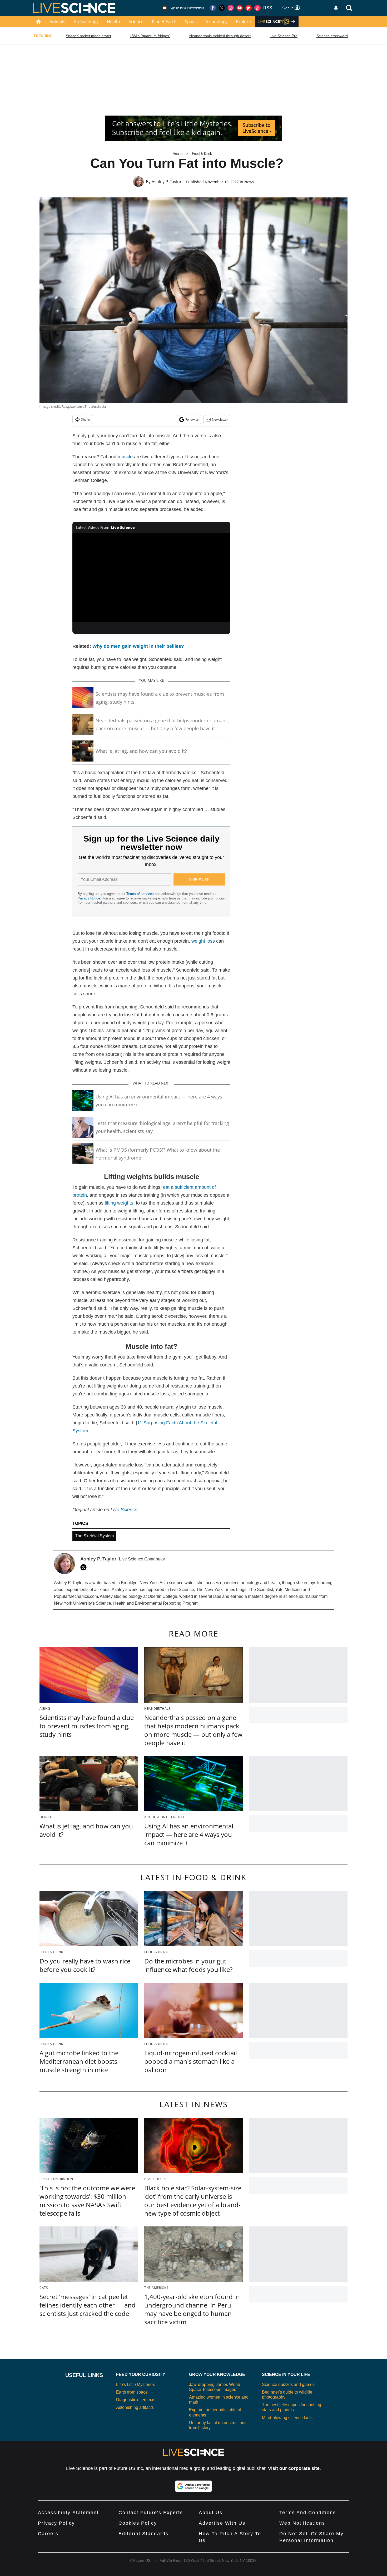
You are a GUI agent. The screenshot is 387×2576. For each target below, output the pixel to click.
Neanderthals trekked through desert (220, 36)
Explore (243, 22)
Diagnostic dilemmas (136, 2400)
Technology (216, 22)
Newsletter (220, 419)
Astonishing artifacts (135, 2407)
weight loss (203, 941)
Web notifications (302, 2523)
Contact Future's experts (151, 2513)
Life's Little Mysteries (135, 2384)
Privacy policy (56, 2523)
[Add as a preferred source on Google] (193, 2486)
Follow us (192, 419)
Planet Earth (164, 22)
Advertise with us (222, 2523)
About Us (211, 2513)
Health (113, 22)
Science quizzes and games (288, 2384)
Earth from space (132, 2392)
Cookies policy (138, 2523)
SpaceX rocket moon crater (89, 36)
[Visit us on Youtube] (240, 8)
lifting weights (119, 1203)
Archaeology (86, 22)
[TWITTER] (85, 1567)
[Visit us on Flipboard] (249, 8)
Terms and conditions (308, 2513)
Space (191, 22)
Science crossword (332, 36)
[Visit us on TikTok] (257, 8)
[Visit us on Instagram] (231, 8)
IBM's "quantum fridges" (150, 36)
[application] (151, 578)
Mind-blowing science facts (287, 2418)
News (249, 182)
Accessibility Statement (68, 2513)
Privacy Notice (89, 898)
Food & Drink (202, 154)
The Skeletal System (94, 1536)
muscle (125, 457)
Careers (48, 2534)
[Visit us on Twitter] (222, 8)
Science (136, 22)
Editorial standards (143, 2534)
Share (85, 419)
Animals (57, 22)
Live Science (124, 1510)
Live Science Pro (284, 36)
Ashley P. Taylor (167, 182)
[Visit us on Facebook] (213, 8)
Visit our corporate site (294, 2468)
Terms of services (141, 894)
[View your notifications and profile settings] (336, 8)
